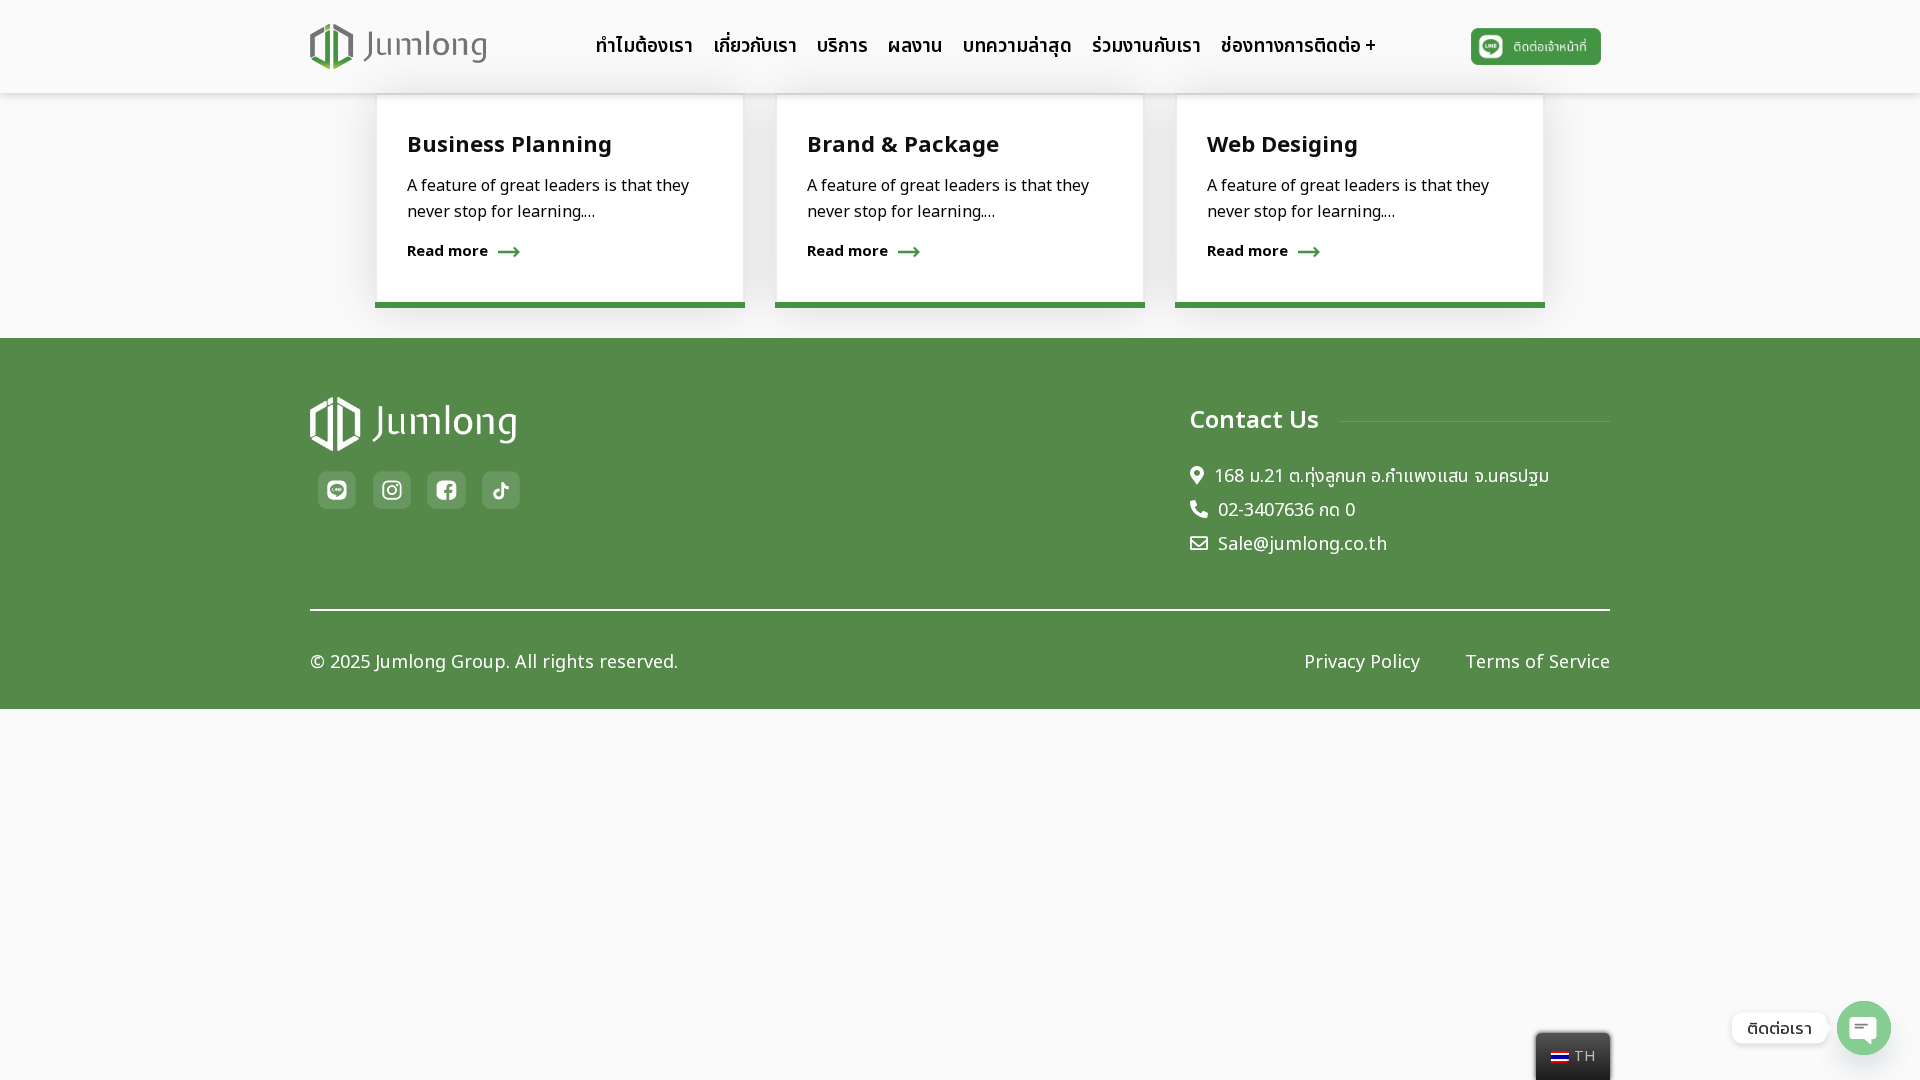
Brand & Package (903, 145)
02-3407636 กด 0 (1286, 511)
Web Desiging (1282, 145)
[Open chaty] (1864, 1028)
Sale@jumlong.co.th (1302, 545)
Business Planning (509, 145)
